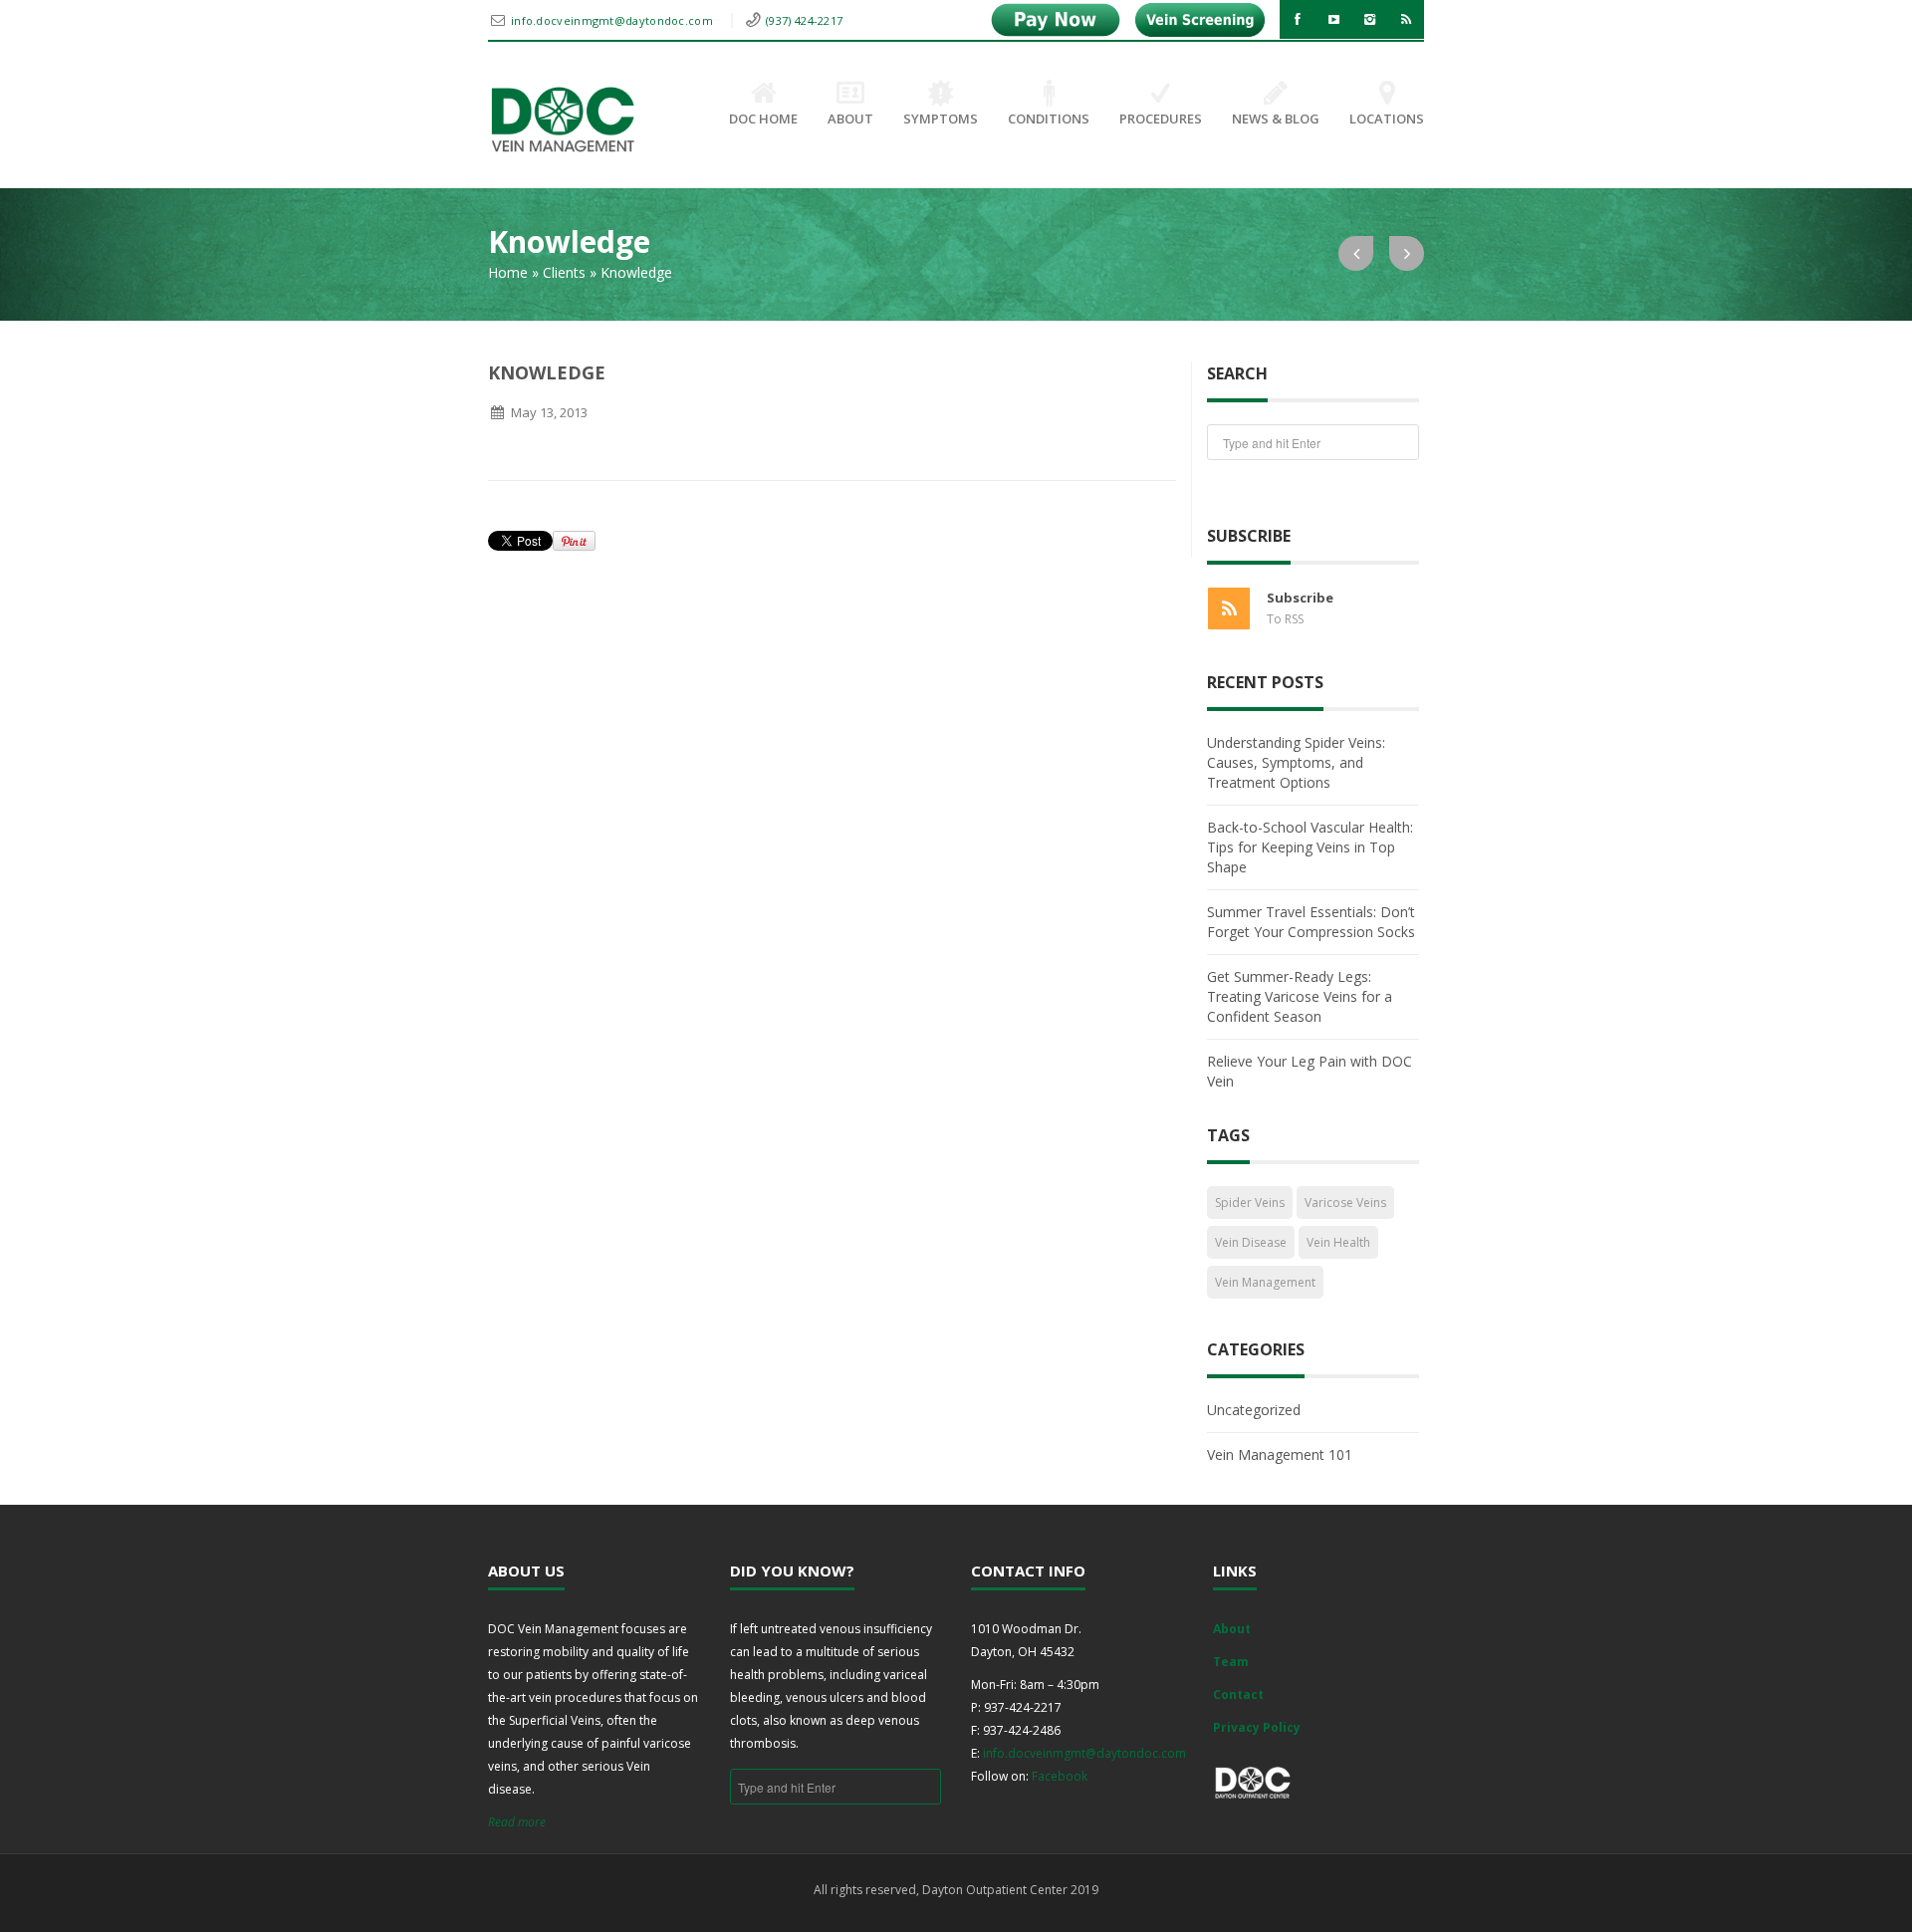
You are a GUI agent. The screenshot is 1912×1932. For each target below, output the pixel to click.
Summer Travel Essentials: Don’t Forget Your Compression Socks (1311, 922)
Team (1231, 1662)
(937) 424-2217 (804, 20)
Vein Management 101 (1280, 1454)
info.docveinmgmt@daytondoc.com (613, 20)
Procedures (1161, 119)
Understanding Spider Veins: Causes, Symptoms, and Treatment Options (1296, 762)
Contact (1238, 1694)
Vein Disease (1251, 1242)
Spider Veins (1250, 1203)
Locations (1387, 119)
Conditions (1049, 119)
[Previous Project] (1356, 253)
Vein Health (1338, 1242)
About (850, 119)
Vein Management (1265, 1282)
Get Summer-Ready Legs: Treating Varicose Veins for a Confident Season (1300, 996)
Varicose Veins (1345, 1203)
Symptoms (941, 119)
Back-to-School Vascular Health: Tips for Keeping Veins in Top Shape (1310, 847)
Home (508, 272)
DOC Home (763, 119)
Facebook (1060, 1776)
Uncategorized (1254, 1410)
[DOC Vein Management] (563, 120)
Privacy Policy (1257, 1727)
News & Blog (1276, 119)
